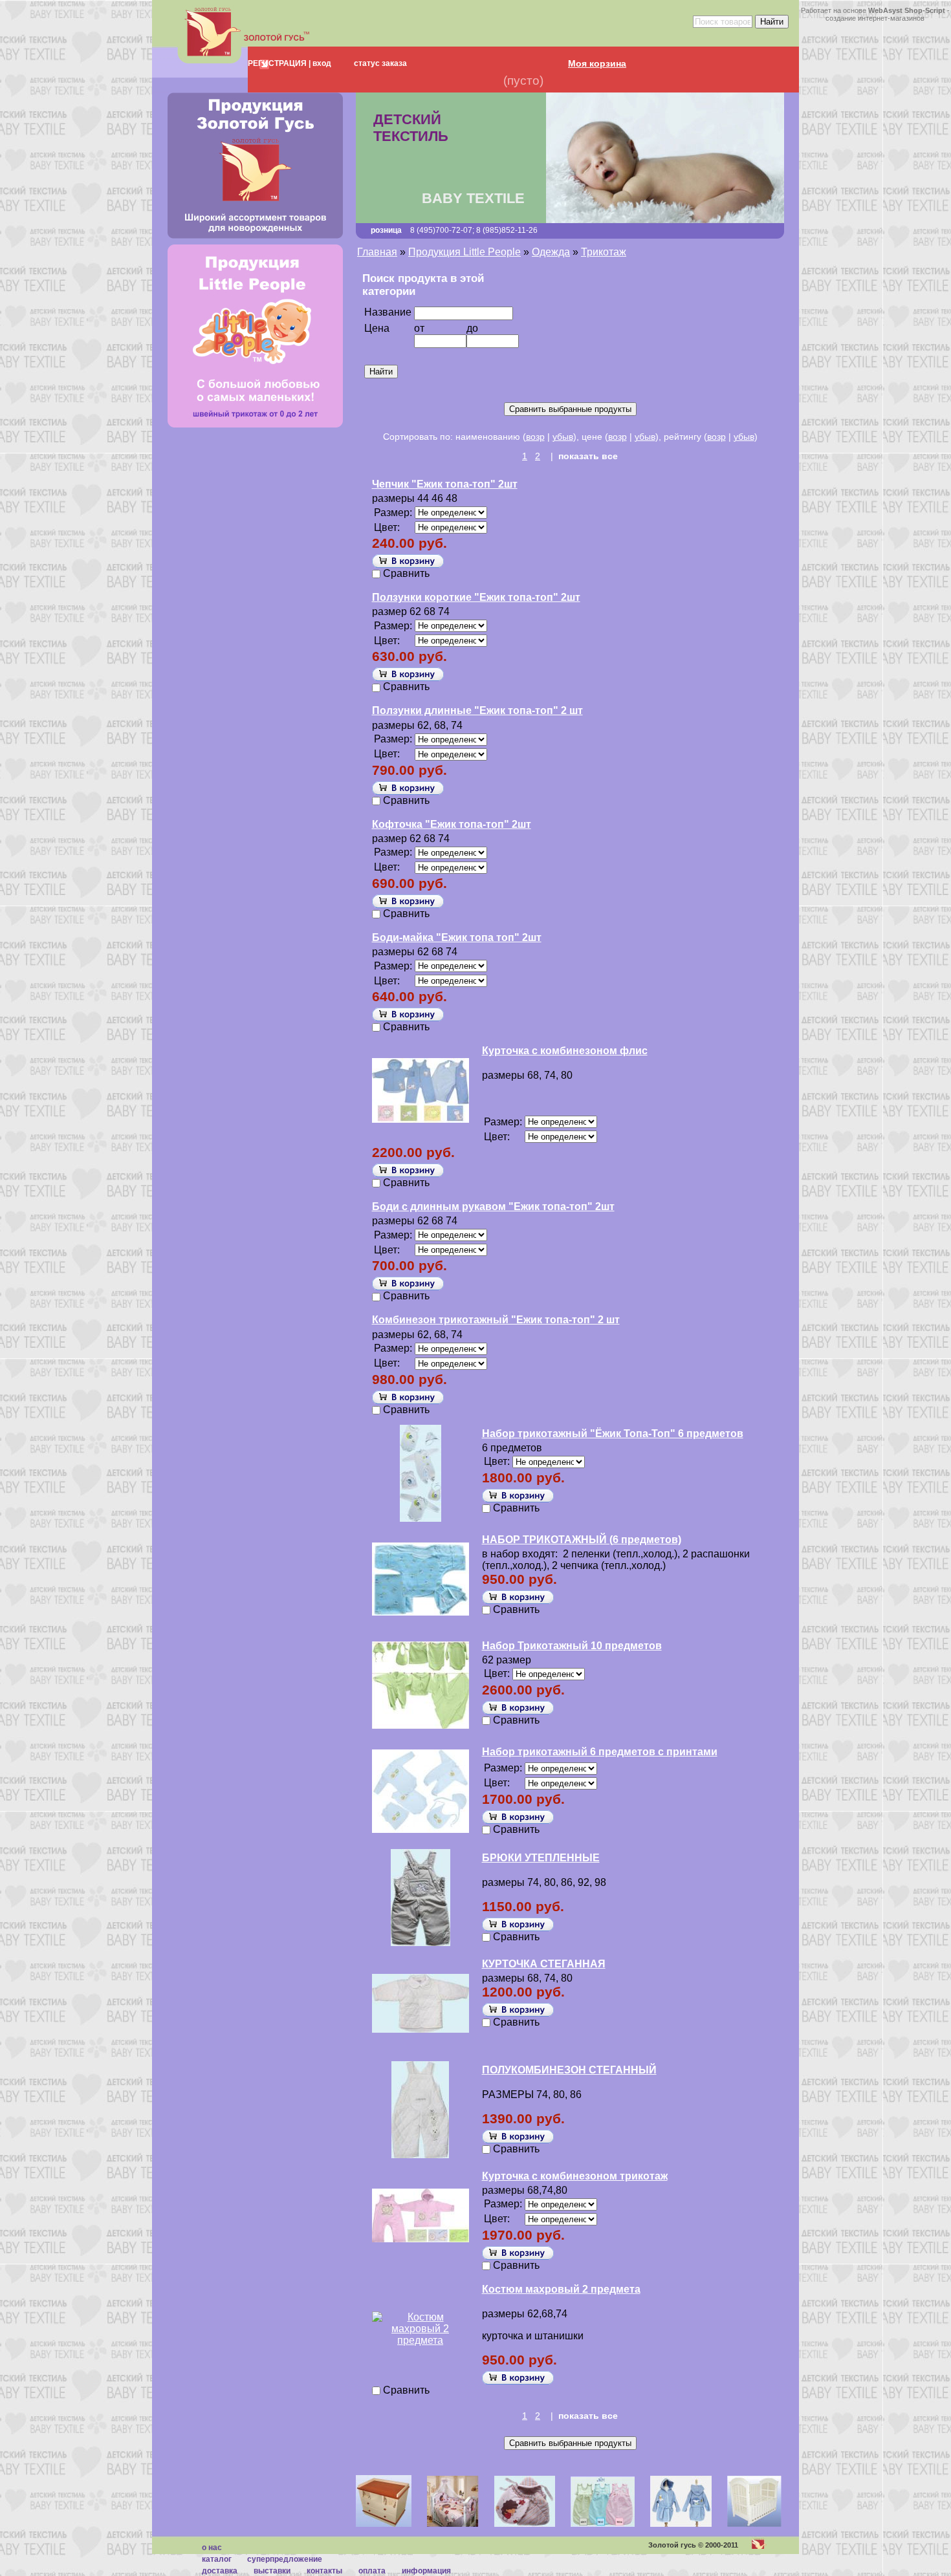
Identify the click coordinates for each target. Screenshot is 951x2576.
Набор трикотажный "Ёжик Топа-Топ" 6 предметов (613, 1434)
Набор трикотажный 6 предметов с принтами (600, 1752)
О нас (212, 2548)
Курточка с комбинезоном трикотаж (575, 2176)
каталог (217, 2559)
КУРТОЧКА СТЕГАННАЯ (544, 1964)
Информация (426, 2571)
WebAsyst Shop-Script (907, 10)
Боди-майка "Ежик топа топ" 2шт (457, 937)
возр (535, 437)
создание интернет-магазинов (875, 18)
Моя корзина (597, 63)
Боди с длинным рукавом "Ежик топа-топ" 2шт (493, 1207)
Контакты (324, 2571)
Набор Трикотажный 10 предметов (572, 1646)
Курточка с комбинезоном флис (565, 1051)
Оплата (372, 2571)
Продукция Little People (465, 252)
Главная (377, 252)
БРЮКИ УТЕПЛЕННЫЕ (541, 1858)
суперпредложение (285, 2559)
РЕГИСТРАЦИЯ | (279, 63)
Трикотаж (604, 252)
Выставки (272, 2571)
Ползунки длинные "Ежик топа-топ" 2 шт (477, 710)
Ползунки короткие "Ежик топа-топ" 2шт (476, 597)
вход (321, 63)
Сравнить (406, 573)
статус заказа (380, 63)
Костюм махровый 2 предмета (561, 2289)
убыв (563, 437)
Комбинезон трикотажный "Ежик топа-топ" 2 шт (496, 1320)
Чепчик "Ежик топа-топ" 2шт (445, 484)
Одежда (551, 252)
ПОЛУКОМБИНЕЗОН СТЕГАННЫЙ (569, 2070)
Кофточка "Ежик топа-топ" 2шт (452, 824)
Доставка (220, 2571)
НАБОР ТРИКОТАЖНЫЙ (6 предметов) (582, 1540)
